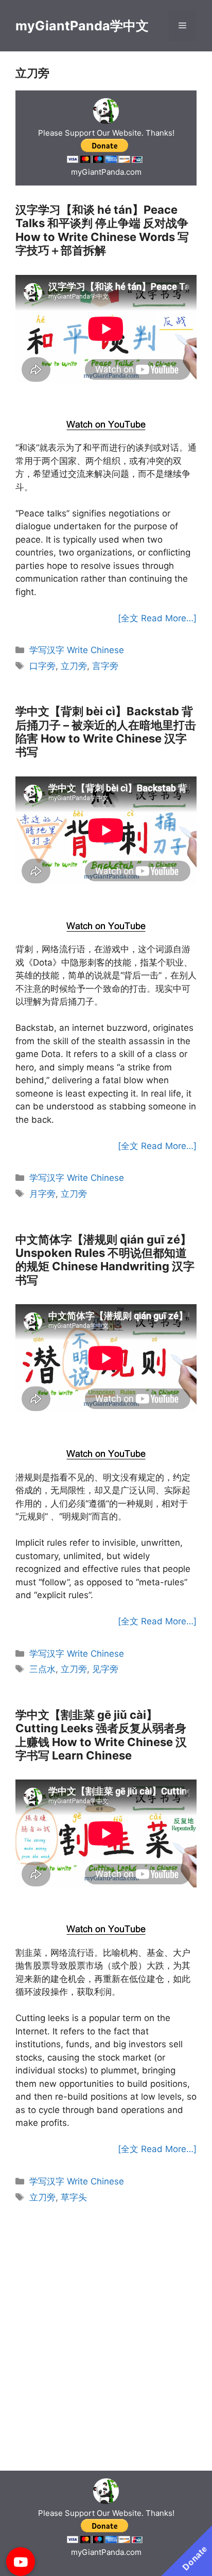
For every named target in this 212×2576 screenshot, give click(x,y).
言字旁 (105, 666)
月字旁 (42, 1194)
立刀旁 (74, 666)
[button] (21, 2562)
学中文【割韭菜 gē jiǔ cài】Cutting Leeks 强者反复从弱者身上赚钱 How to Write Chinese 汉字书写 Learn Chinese (101, 1735)
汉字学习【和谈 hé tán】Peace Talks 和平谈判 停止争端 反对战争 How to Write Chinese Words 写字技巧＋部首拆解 (102, 230)
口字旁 (42, 666)
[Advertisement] (106, 399)
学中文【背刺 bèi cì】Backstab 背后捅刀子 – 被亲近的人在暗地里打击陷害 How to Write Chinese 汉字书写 (106, 731)
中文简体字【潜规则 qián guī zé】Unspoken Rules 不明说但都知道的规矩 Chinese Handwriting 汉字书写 (105, 1260)
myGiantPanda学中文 (82, 26)
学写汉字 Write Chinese (77, 650)
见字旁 (105, 1669)
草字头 (74, 2197)
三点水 (42, 1669)
